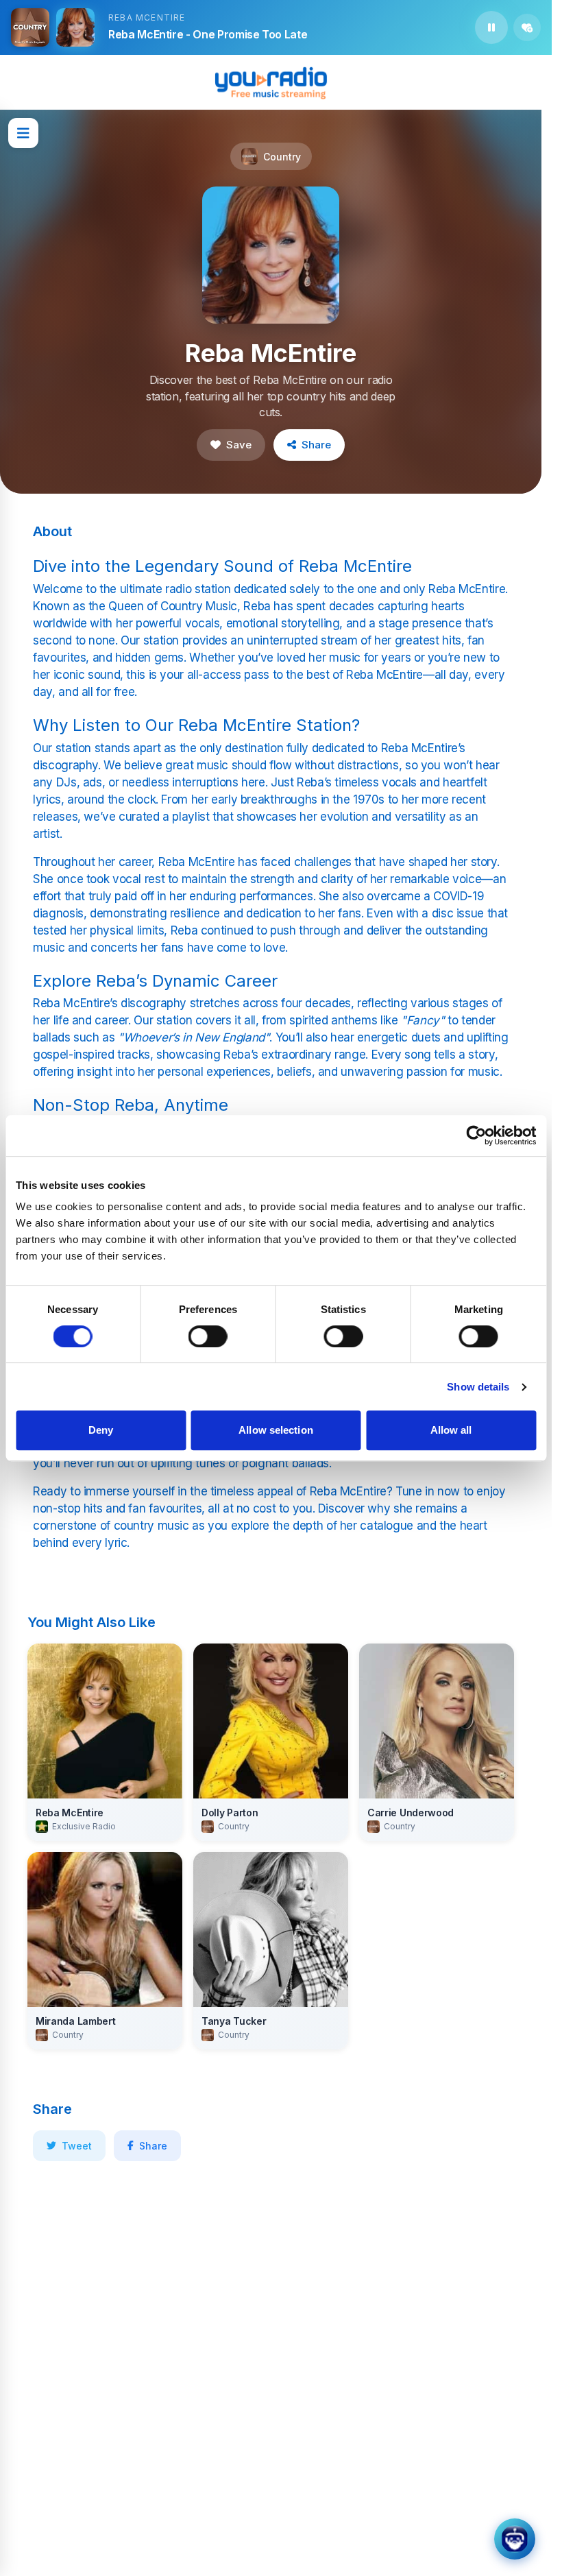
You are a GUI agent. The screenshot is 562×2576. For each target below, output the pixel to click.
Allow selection (276, 1430)
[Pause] (491, 27)
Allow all (451, 1430)
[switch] (208, 1336)
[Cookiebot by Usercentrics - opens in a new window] (476, 1135)
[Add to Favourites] (527, 27)
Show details (478, 1387)
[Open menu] (23, 133)
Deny (101, 1430)
